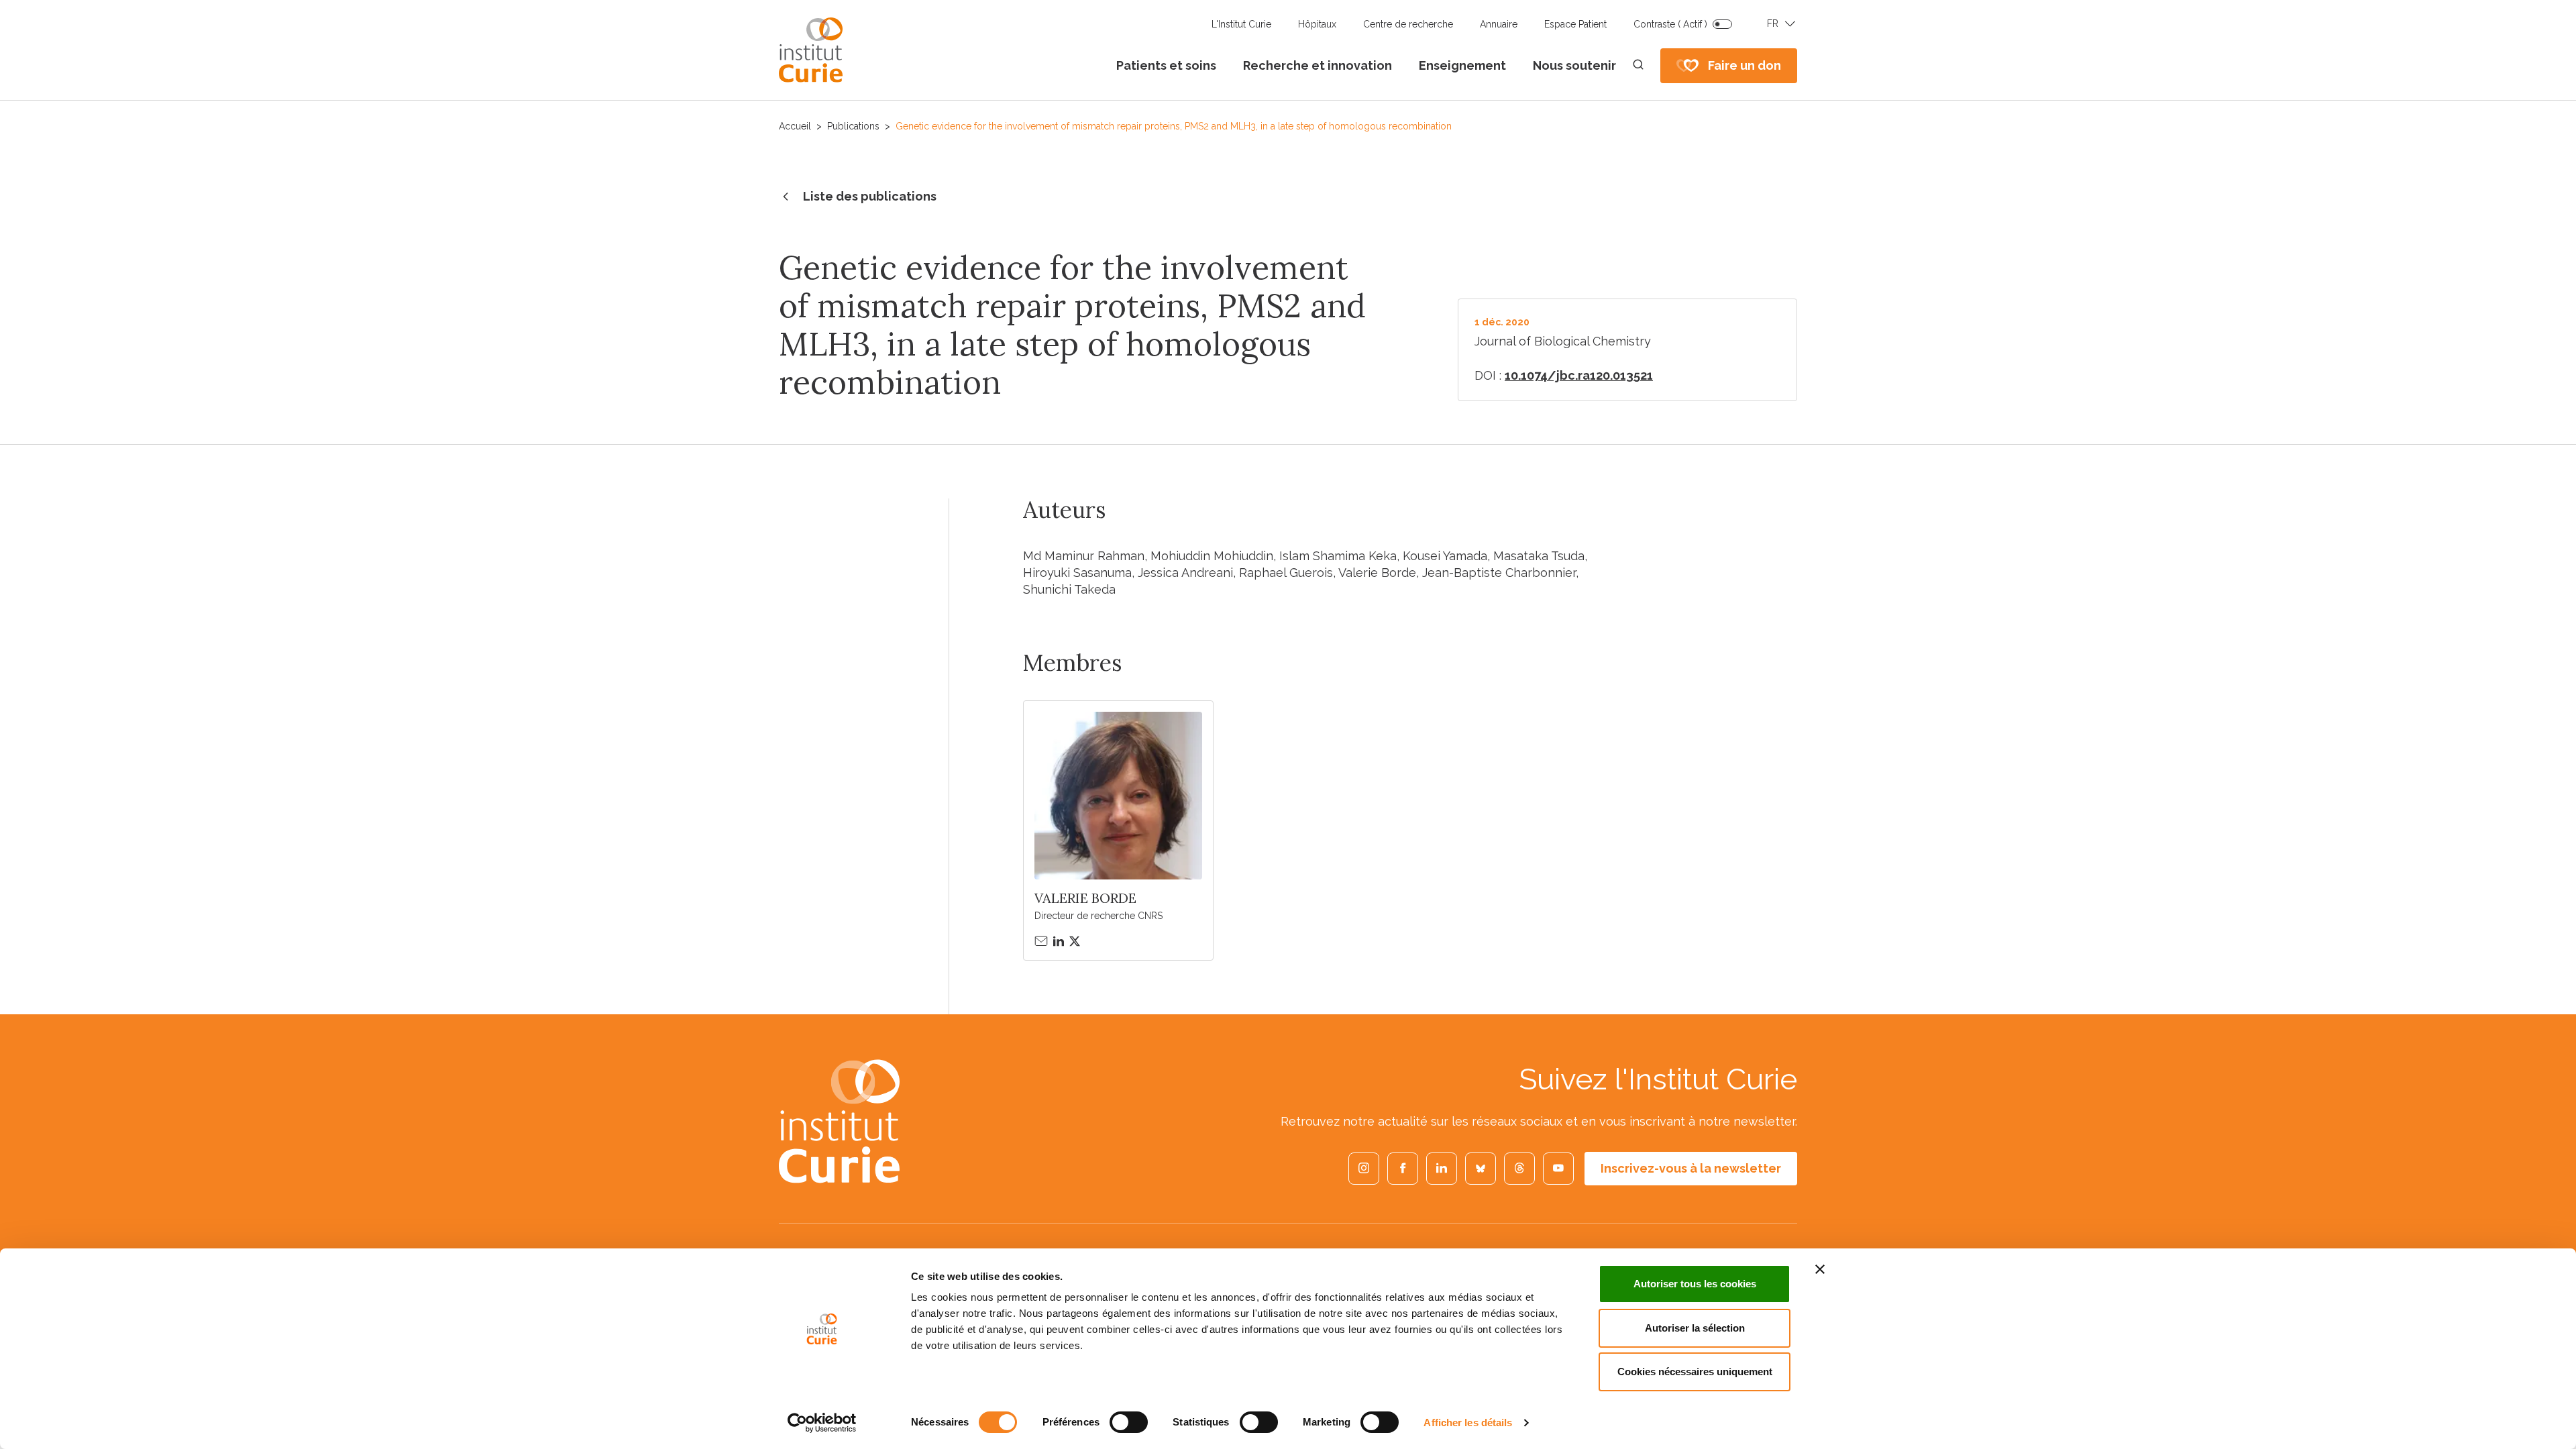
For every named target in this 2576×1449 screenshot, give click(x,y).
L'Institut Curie (1241, 24)
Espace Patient (1575, 24)
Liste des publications (870, 196)
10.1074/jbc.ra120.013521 (1579, 375)
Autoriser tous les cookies (1695, 1284)
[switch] (1129, 1422)
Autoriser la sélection (1695, 1328)
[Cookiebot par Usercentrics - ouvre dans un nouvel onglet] (822, 1423)
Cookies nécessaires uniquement (1695, 1372)
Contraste (1670, 24)
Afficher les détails (1468, 1423)
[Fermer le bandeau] (1820, 1269)
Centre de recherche (1408, 24)
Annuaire (1499, 24)
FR (1773, 23)
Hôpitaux (1317, 24)
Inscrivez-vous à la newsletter (1691, 1168)
